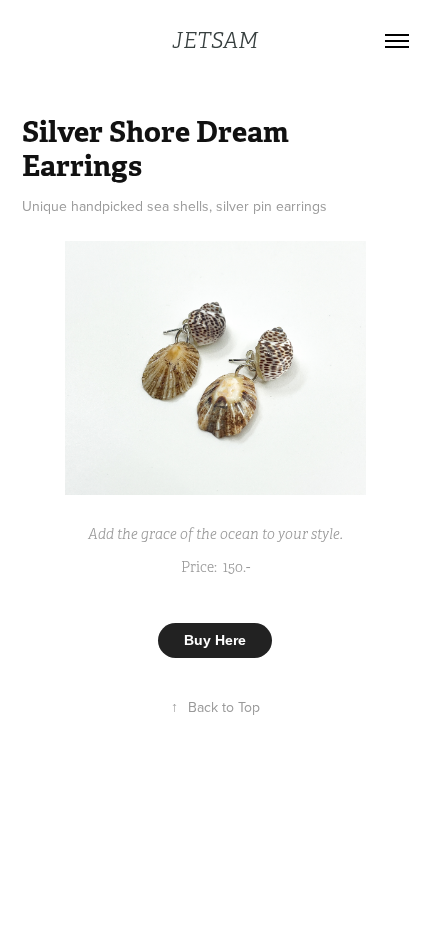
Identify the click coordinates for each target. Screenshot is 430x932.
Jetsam (215, 40)
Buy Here (215, 640)
